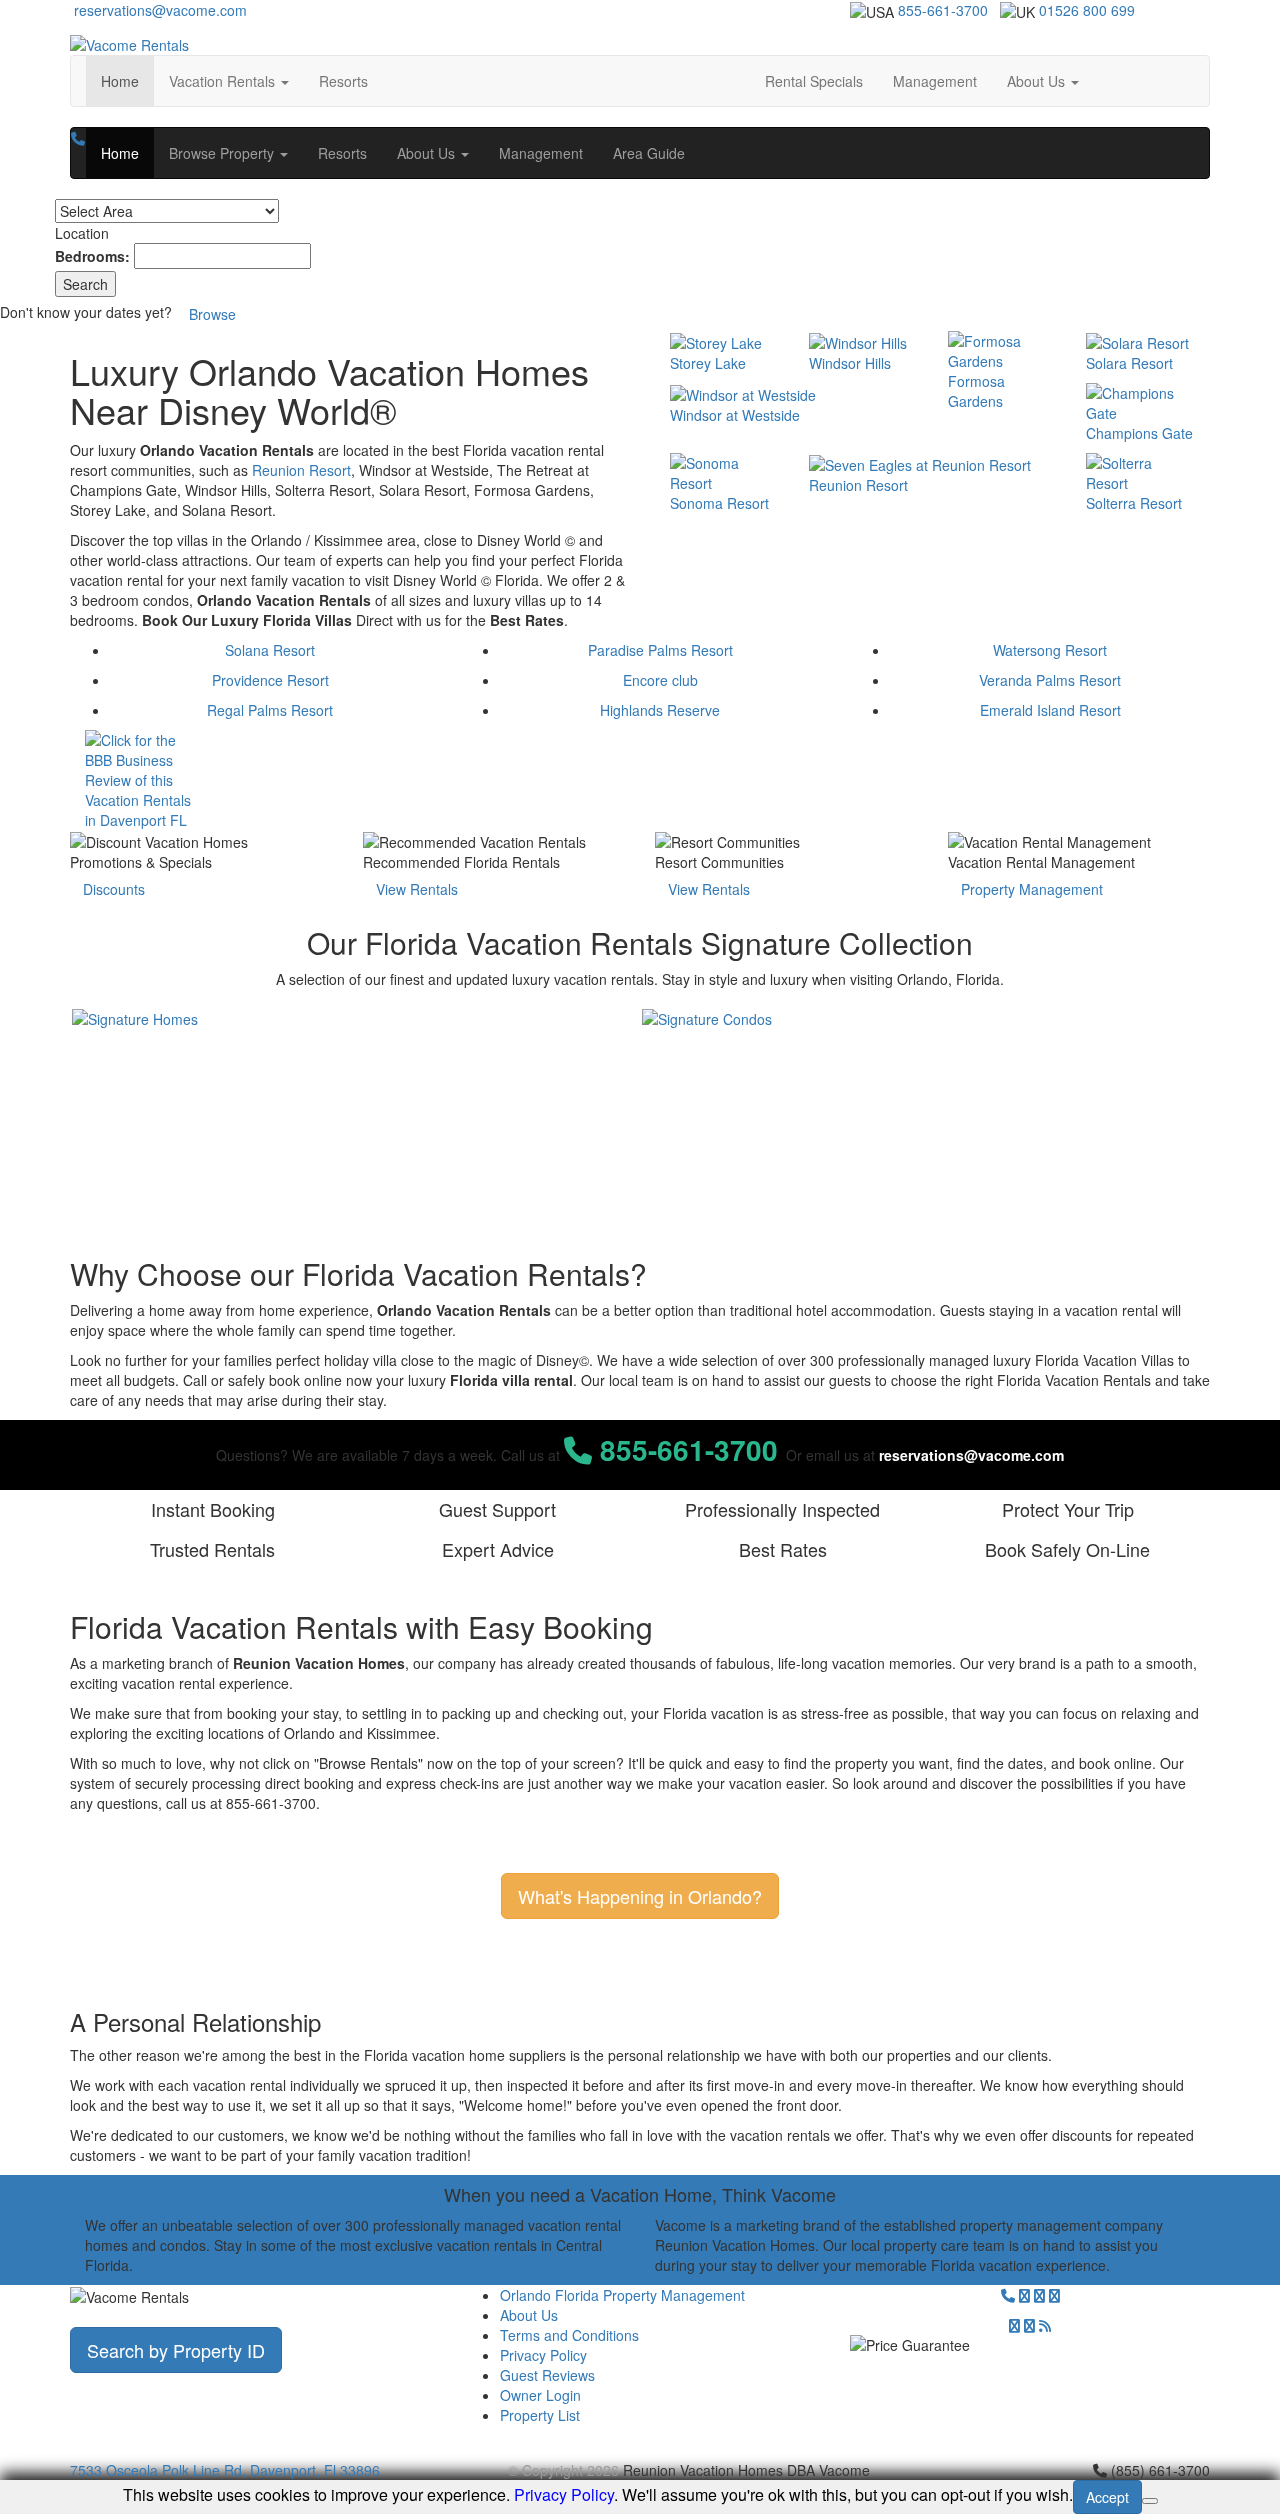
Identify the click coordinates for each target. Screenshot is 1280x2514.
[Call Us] (78, 138)
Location (82, 233)
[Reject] (1150, 2501)
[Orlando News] (1045, 2325)
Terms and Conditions (569, 2335)
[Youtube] (1029, 2325)
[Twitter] (1024, 2295)
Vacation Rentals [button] (224, 81)
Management (935, 81)
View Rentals (417, 889)
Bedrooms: (92, 256)
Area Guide (649, 153)
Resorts (343, 81)
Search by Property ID (176, 2350)
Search (85, 284)
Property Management (1032, 889)
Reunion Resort (301, 470)
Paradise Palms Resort (660, 650)
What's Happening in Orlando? (640, 1896)
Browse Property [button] (223, 153)
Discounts (114, 889)
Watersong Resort (1050, 650)
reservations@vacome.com (158, 10)
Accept (1107, 2497)
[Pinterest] (1014, 2325)
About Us (529, 2315)
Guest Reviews (547, 2375)
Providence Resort (270, 680)
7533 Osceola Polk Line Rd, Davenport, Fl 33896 (225, 2470)
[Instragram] (1054, 2295)
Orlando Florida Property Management (622, 2295)
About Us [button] (1038, 81)
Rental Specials (814, 81)
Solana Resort (270, 650)
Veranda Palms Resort (1050, 680)
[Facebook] (1039, 2295)
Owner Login (540, 2395)
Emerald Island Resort (1050, 710)
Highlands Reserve (660, 710)
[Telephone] (1008, 2295)
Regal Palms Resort (270, 710)
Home (127, 80)
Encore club (660, 680)
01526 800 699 (1087, 10)
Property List (540, 2415)
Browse (212, 314)
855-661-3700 (943, 10)
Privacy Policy (543, 2355)
